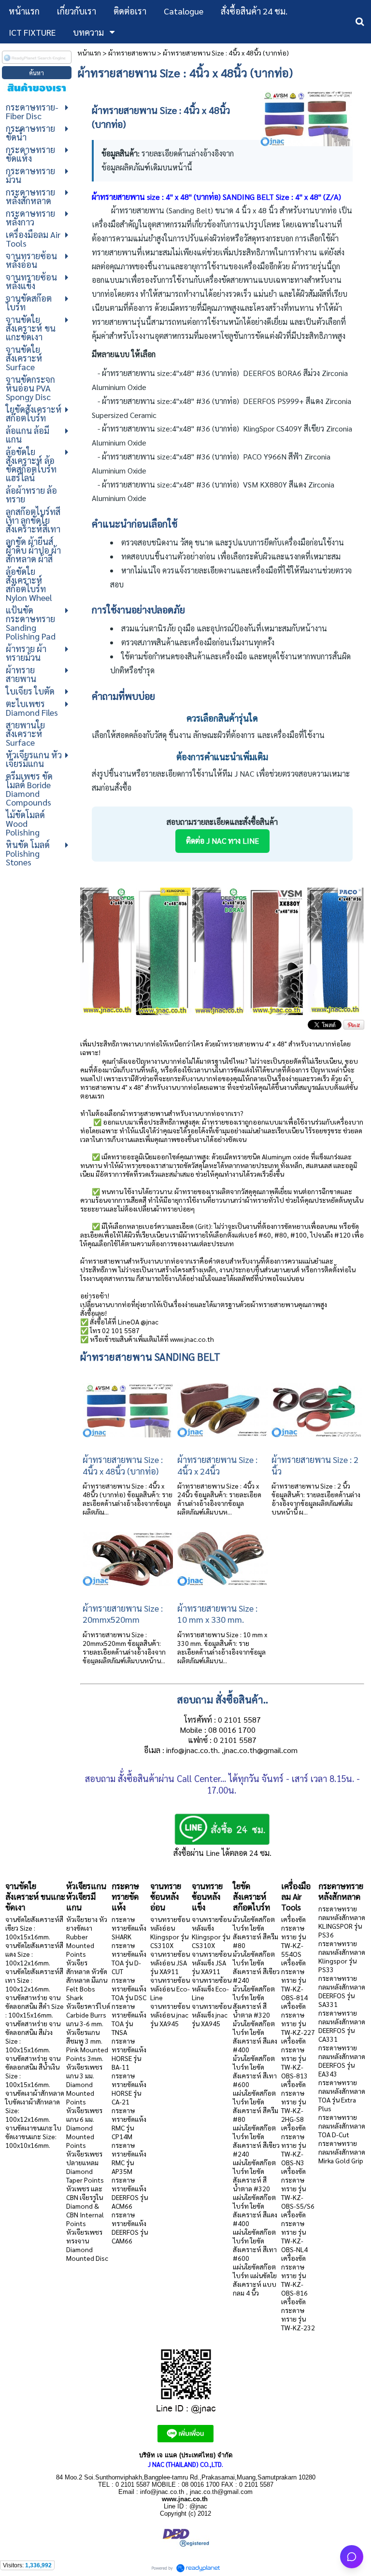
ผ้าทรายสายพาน (132, 53)
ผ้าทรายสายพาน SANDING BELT (150, 1357)
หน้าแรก (89, 53)
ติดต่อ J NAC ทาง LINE (222, 841)
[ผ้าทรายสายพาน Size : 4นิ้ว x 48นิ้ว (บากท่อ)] (306, 116)
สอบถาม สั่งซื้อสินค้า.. (222, 1699)
